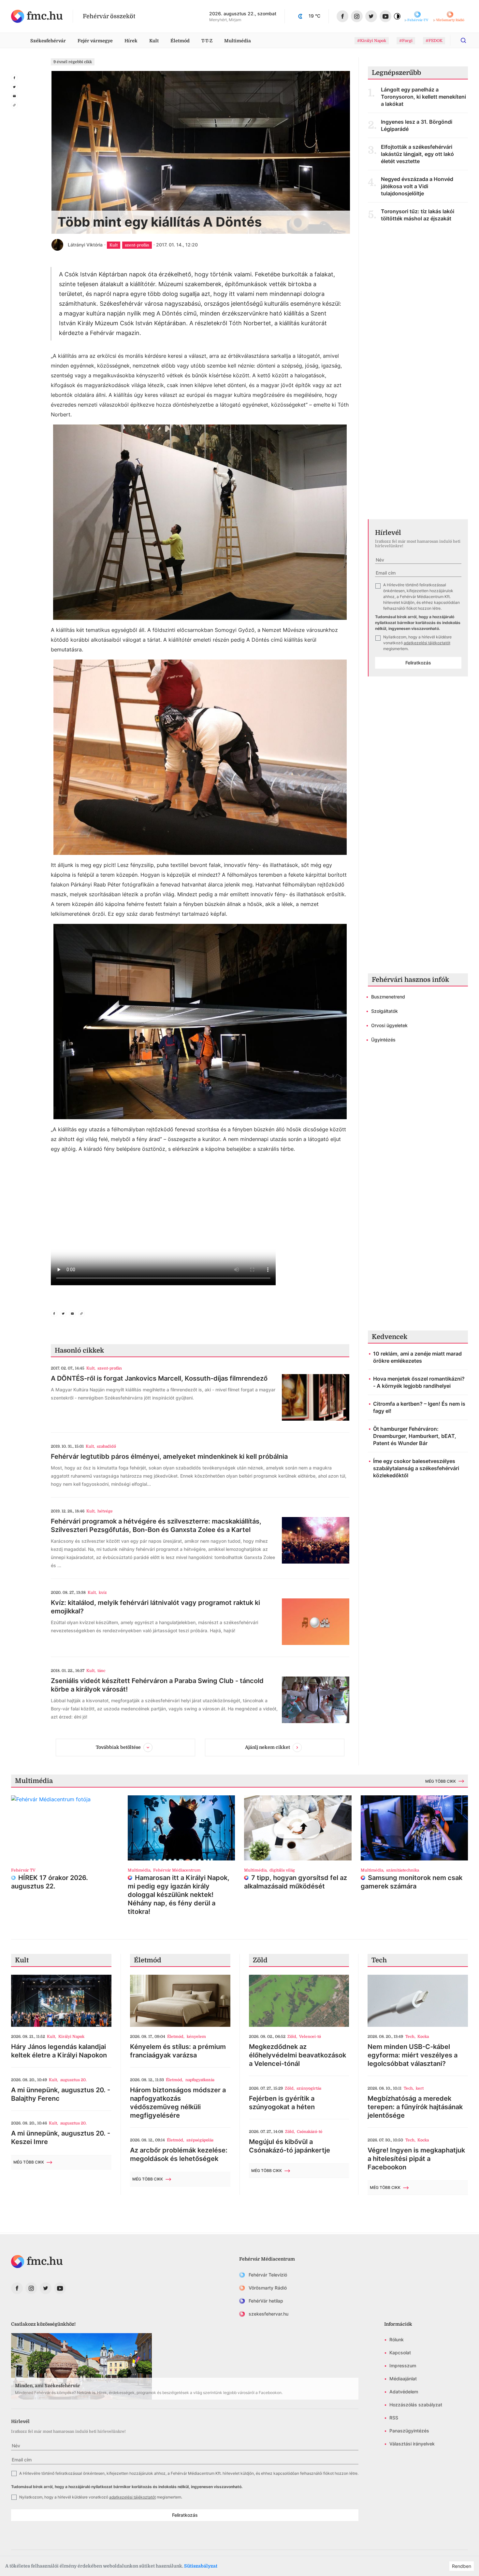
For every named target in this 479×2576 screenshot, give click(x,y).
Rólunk (397, 2339)
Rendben (462, 2566)
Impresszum (403, 2366)
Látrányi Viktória (85, 245)
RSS (394, 2418)
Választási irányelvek (412, 2444)
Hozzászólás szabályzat (416, 2405)
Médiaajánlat (403, 2379)
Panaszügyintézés (409, 2431)
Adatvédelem (404, 2392)
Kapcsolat (400, 2353)
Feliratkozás (418, 663)
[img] (37, 16)
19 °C (314, 16)
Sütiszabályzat (201, 2566)
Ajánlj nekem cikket (268, 1747)
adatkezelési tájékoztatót (427, 643)
